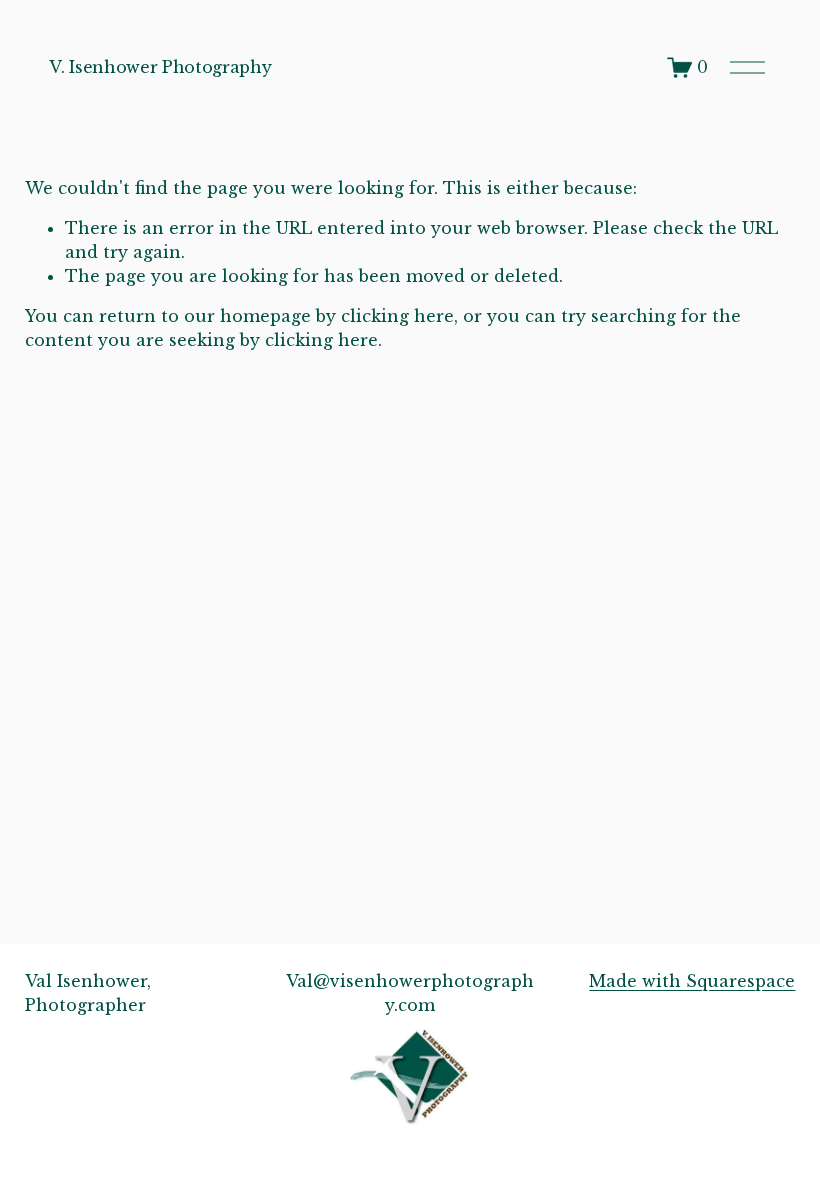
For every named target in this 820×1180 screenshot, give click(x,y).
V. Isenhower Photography (160, 67)
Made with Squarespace (692, 981)
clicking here (397, 316)
